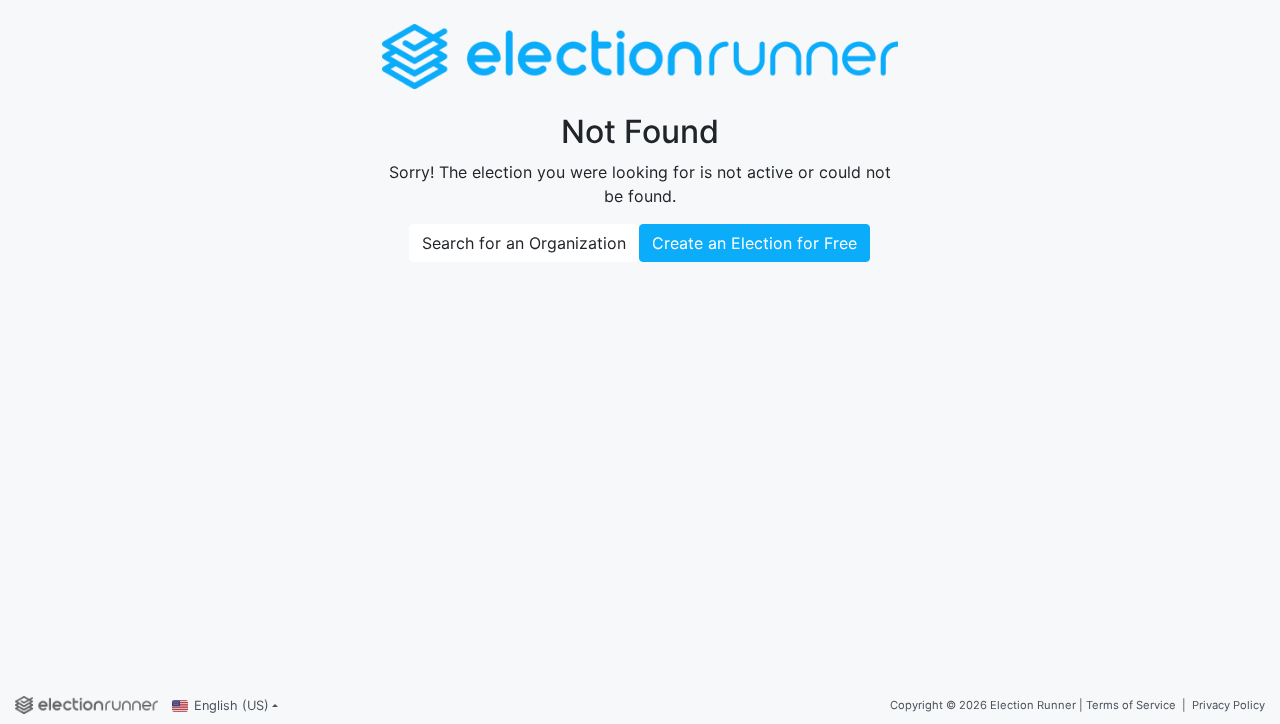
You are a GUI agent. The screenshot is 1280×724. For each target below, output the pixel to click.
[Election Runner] (86, 705)
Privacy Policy (1228, 705)
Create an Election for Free (754, 243)
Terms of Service (1131, 705)
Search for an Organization (524, 243)
